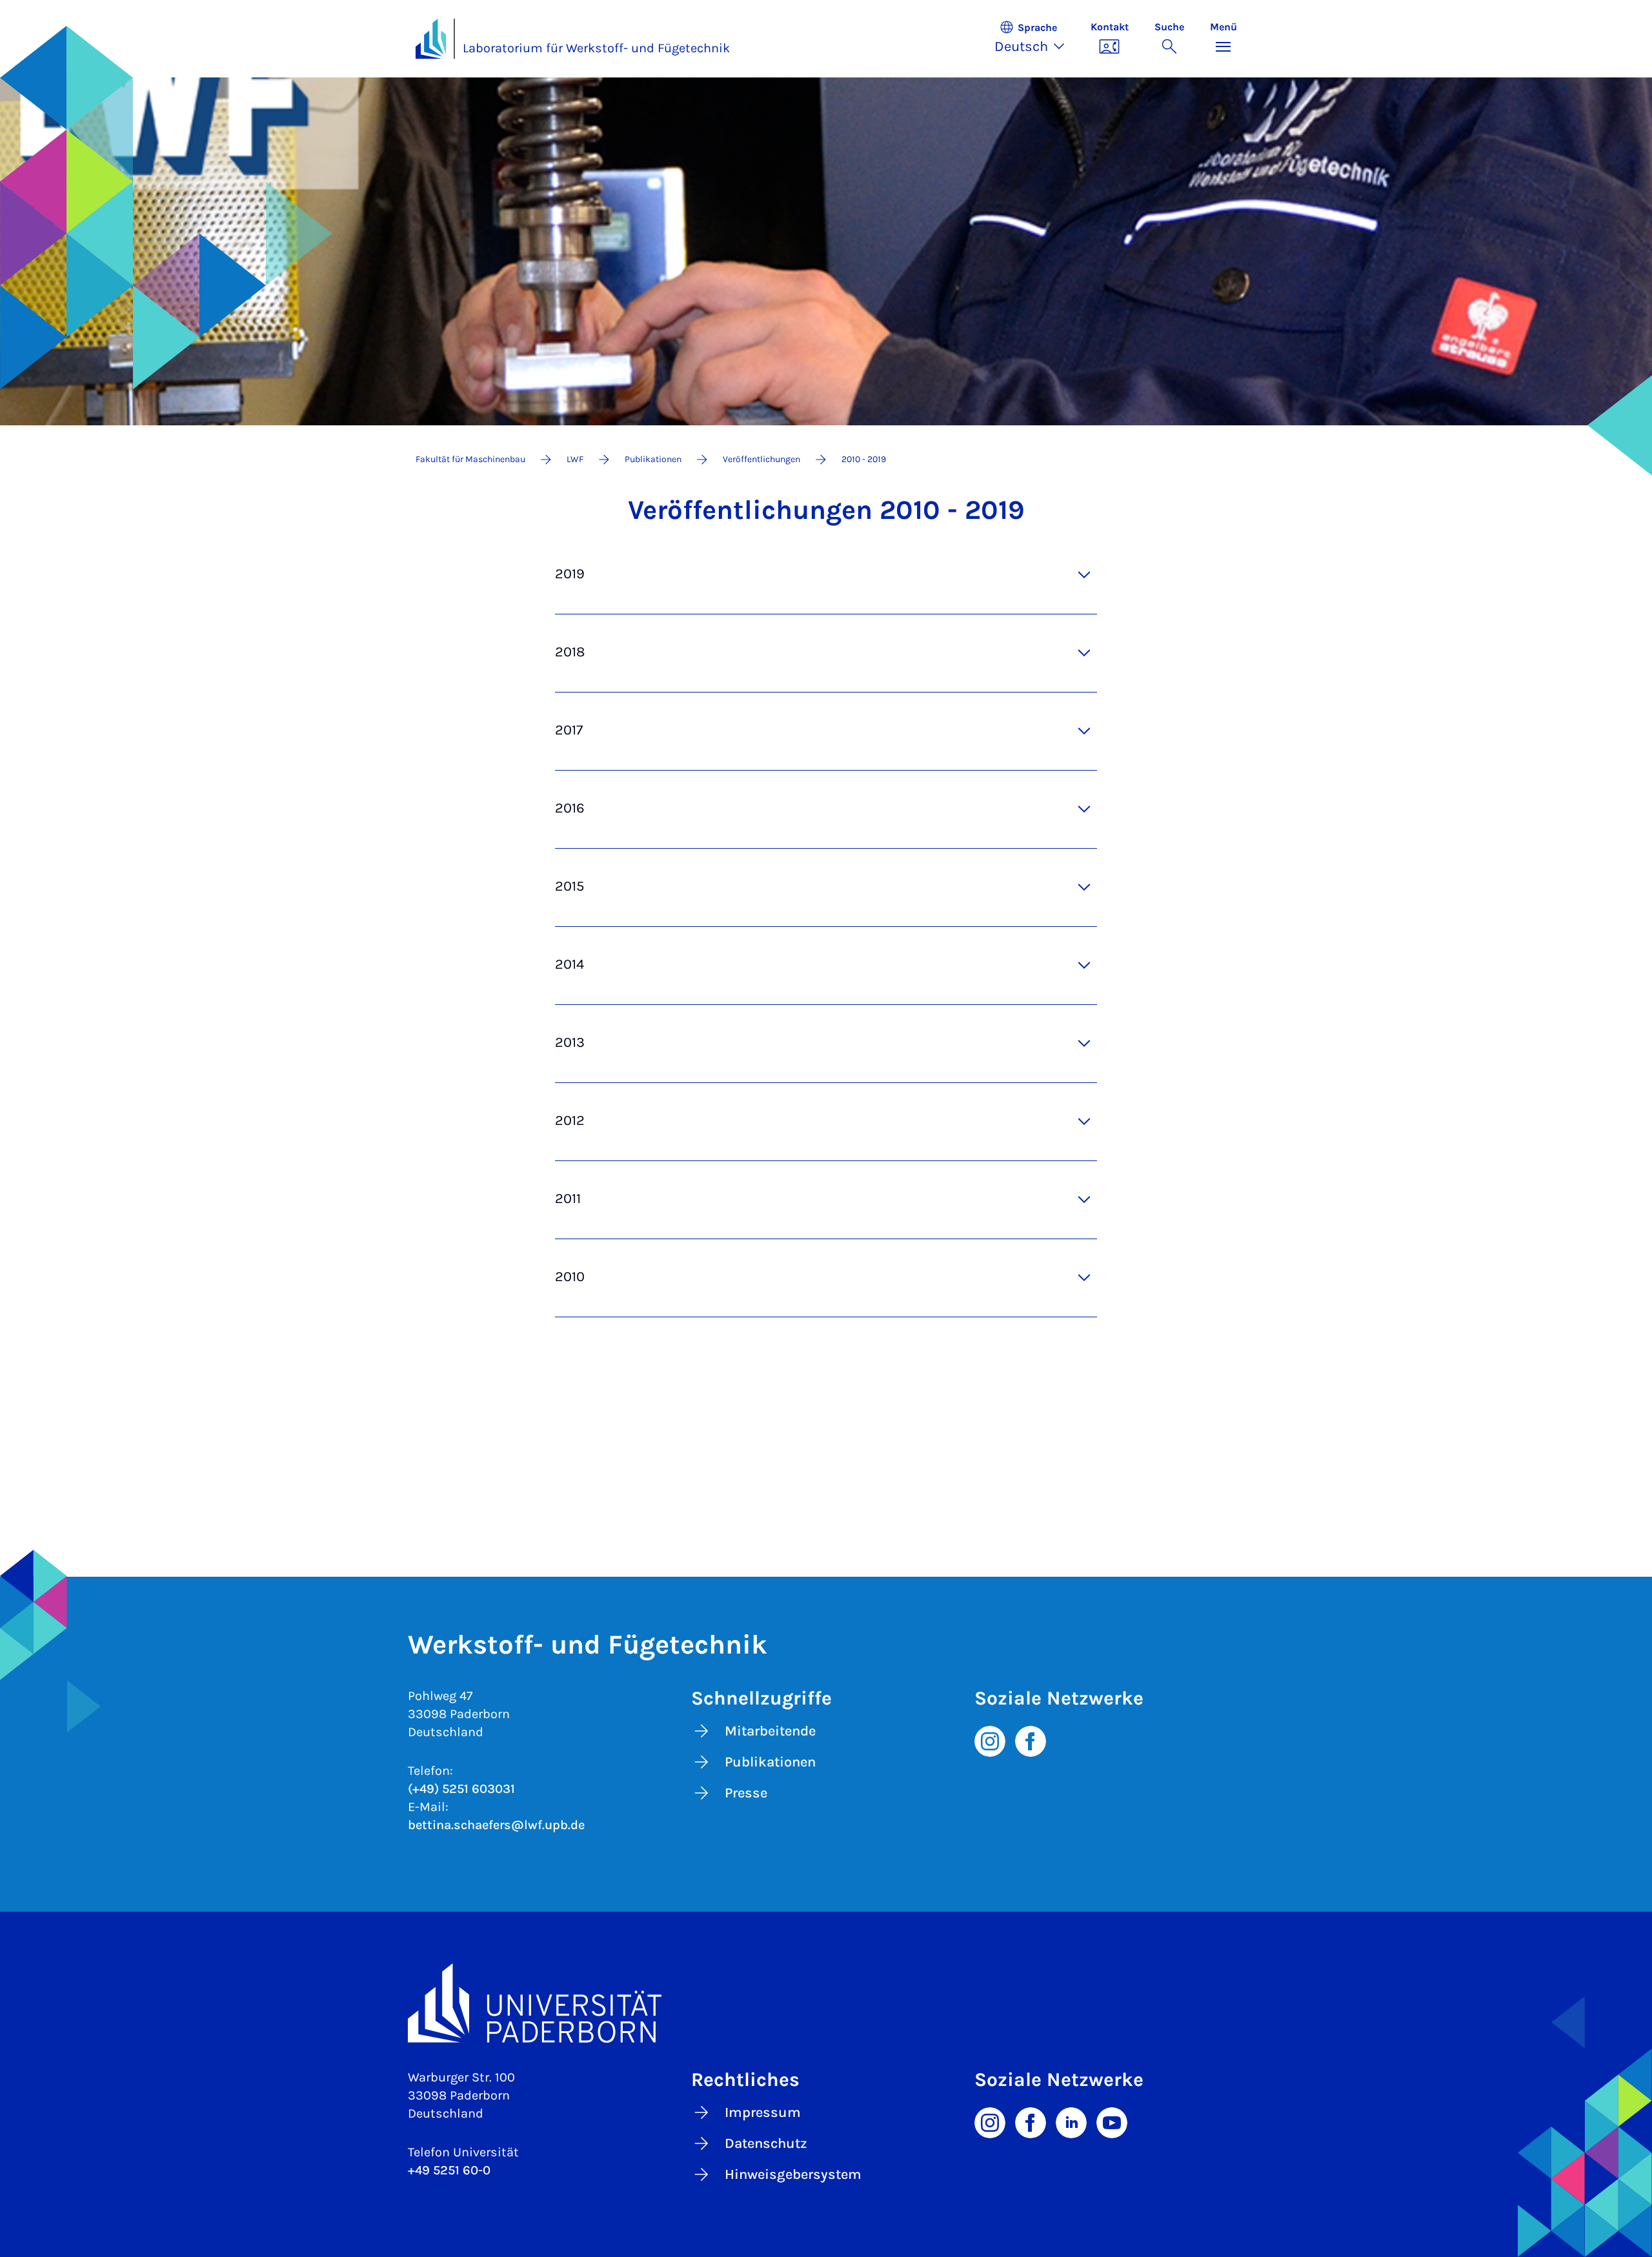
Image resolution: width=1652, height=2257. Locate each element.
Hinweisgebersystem (793, 2174)
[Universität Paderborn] (826, 2003)
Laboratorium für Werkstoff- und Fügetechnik (596, 48)
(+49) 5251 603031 (461, 1789)
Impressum (763, 2112)
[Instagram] (990, 1740)
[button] (1036, 39)
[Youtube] (1112, 2121)
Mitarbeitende (770, 1731)
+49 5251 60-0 (449, 2170)
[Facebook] (1031, 1740)
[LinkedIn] (1071, 2121)
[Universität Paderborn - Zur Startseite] (431, 39)
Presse (746, 1793)
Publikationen (770, 1762)
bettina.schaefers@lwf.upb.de (496, 1825)
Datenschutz (766, 2143)
